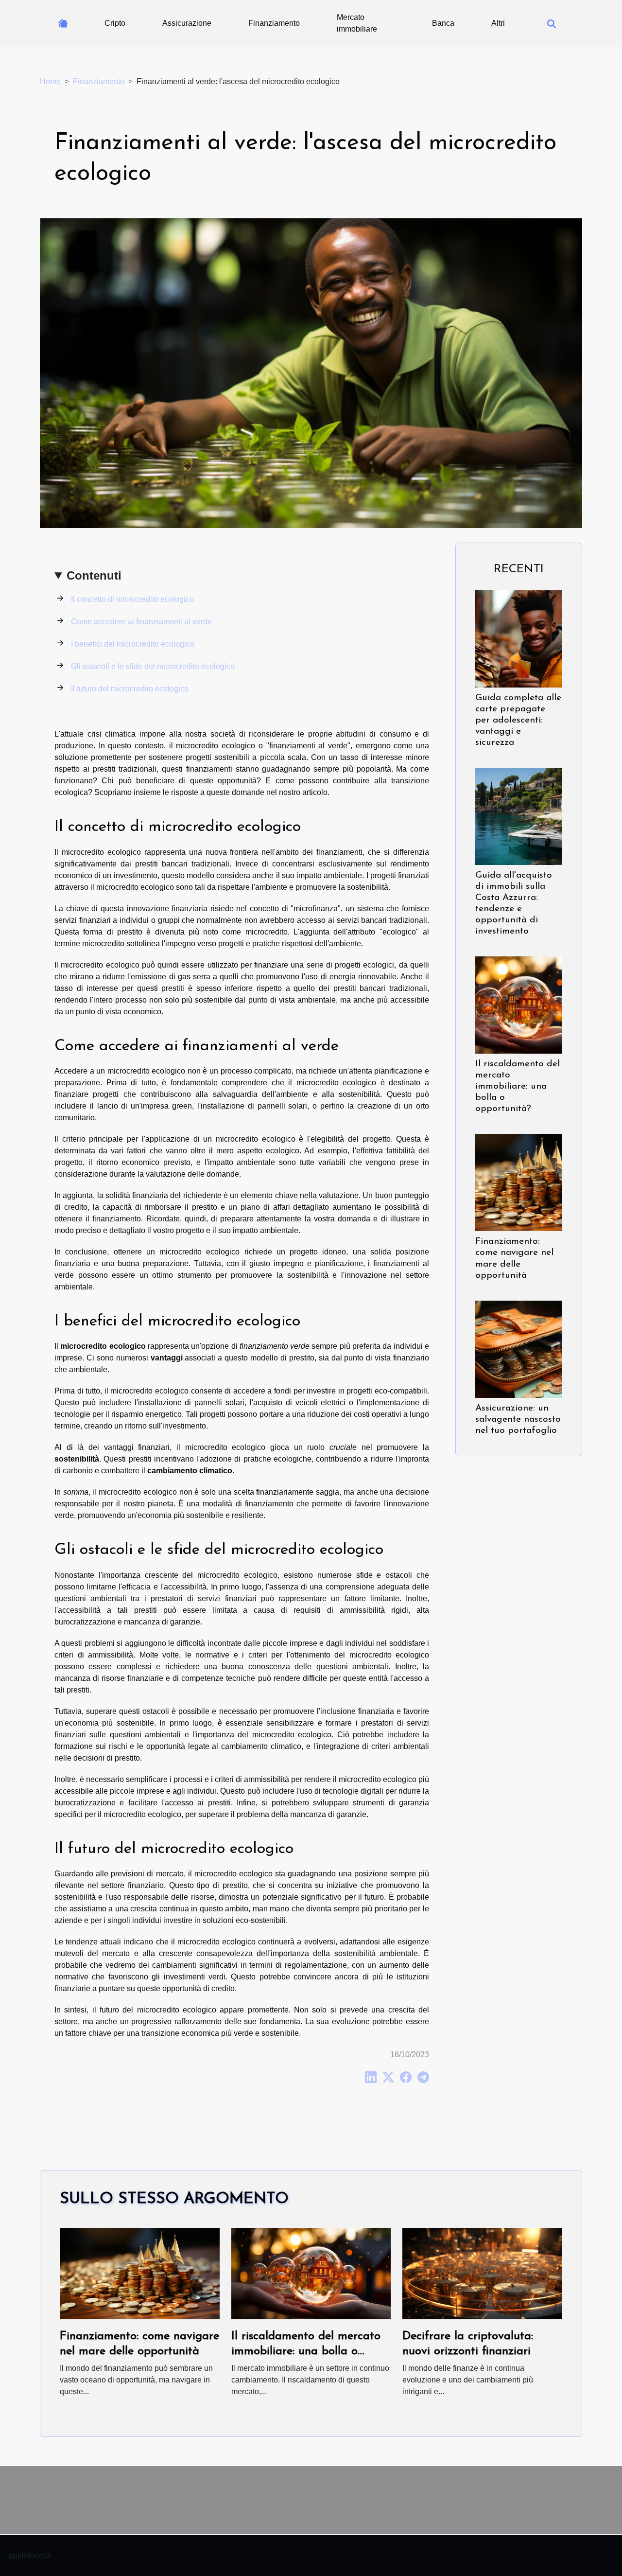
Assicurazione (187, 23)
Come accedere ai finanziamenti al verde (141, 622)
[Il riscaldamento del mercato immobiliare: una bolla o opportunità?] (519, 1005)
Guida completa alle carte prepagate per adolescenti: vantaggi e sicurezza (518, 720)
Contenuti (94, 575)
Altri (498, 23)
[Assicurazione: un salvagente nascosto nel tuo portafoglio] (519, 1349)
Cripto (115, 23)
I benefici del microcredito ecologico (133, 644)
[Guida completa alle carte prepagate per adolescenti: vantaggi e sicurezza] (519, 638)
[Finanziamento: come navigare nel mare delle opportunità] (519, 1182)
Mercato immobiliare (357, 23)
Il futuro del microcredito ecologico (130, 689)
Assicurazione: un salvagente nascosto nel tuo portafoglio (518, 1420)
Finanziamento (274, 23)
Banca (443, 23)
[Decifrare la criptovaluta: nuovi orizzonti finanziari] (482, 2273)
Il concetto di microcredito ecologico (132, 599)
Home (50, 81)
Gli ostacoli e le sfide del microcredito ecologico (153, 666)
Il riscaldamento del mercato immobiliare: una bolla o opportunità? (518, 1086)
